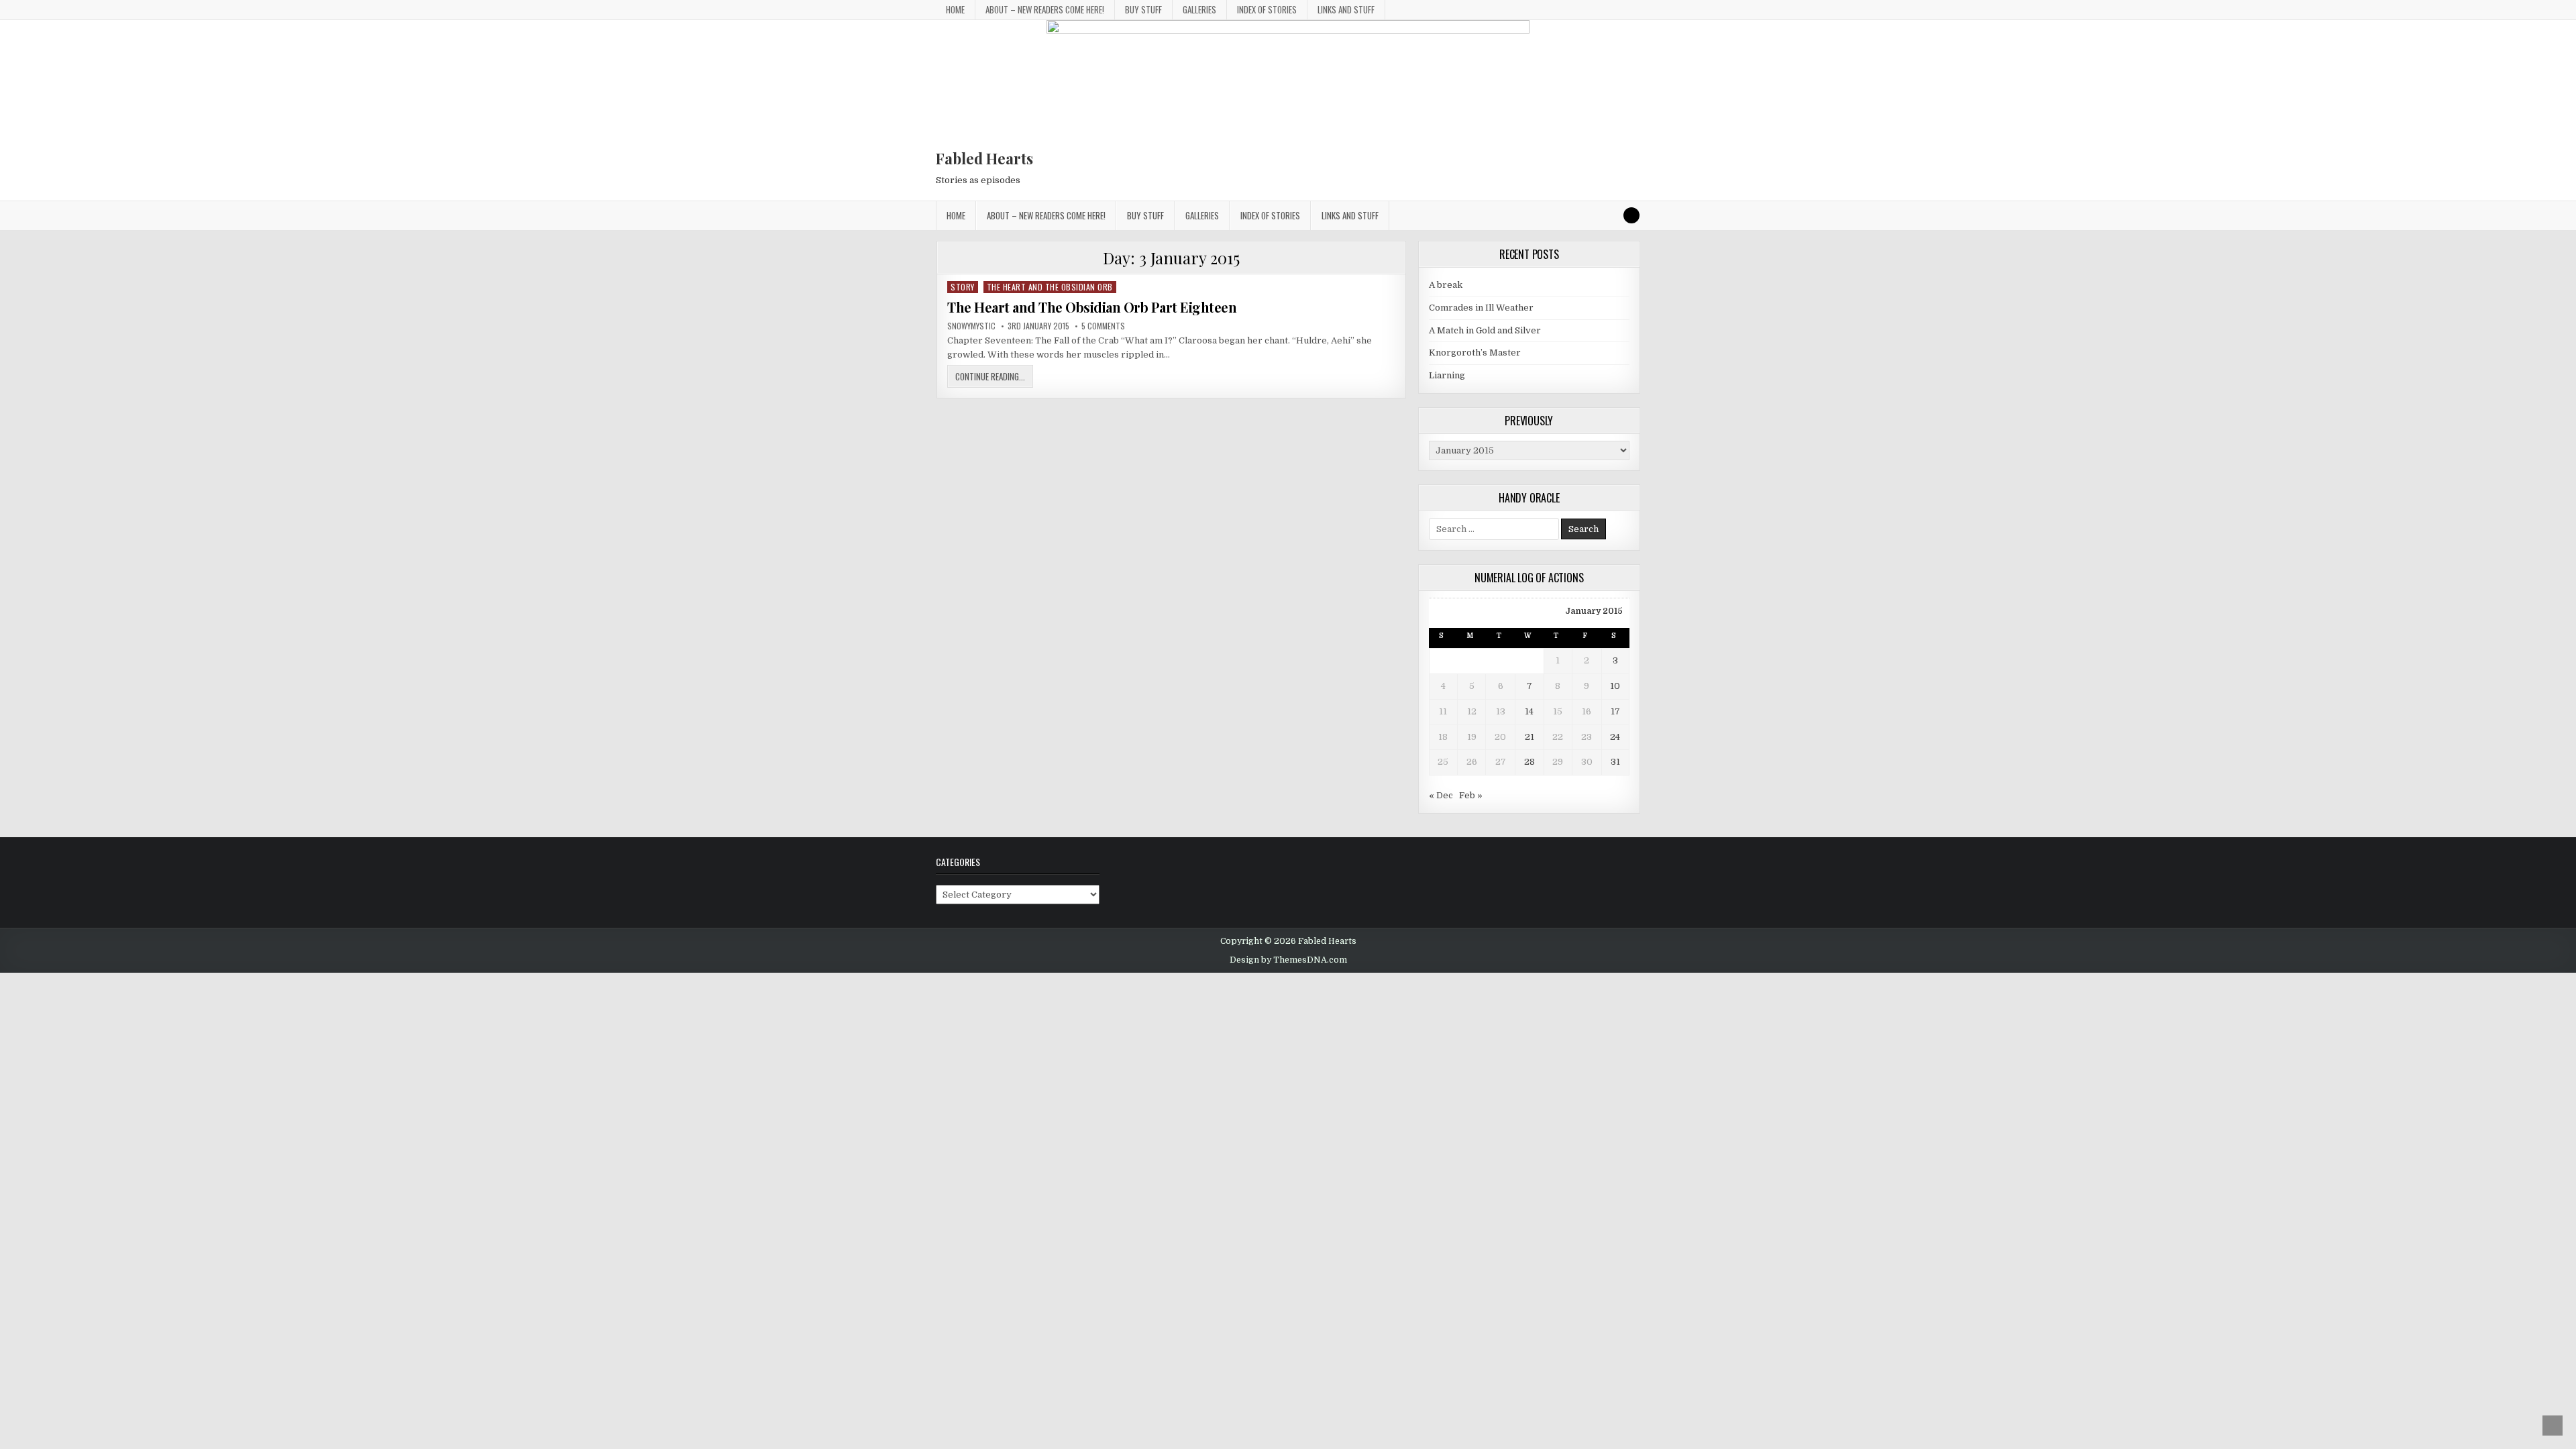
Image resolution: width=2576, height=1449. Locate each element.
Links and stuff (1346, 9)
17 (1615, 711)
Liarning (1447, 375)
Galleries (1199, 9)
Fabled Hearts (984, 158)
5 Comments (1103, 326)
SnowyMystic (971, 326)
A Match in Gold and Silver (1485, 330)
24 (1615, 737)
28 (1529, 762)
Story (963, 287)
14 (1529, 711)
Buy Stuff (1143, 9)
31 (1615, 762)
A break (1446, 285)
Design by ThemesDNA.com (1288, 960)
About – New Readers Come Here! (1045, 9)
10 (1615, 686)
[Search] (1631, 215)
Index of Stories (1267, 9)
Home (955, 9)
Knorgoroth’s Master (1475, 353)
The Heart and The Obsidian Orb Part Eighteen (1092, 307)
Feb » (1471, 795)
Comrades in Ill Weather (1481, 308)
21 (1529, 737)
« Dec (1441, 795)
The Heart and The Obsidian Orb (1050, 287)
